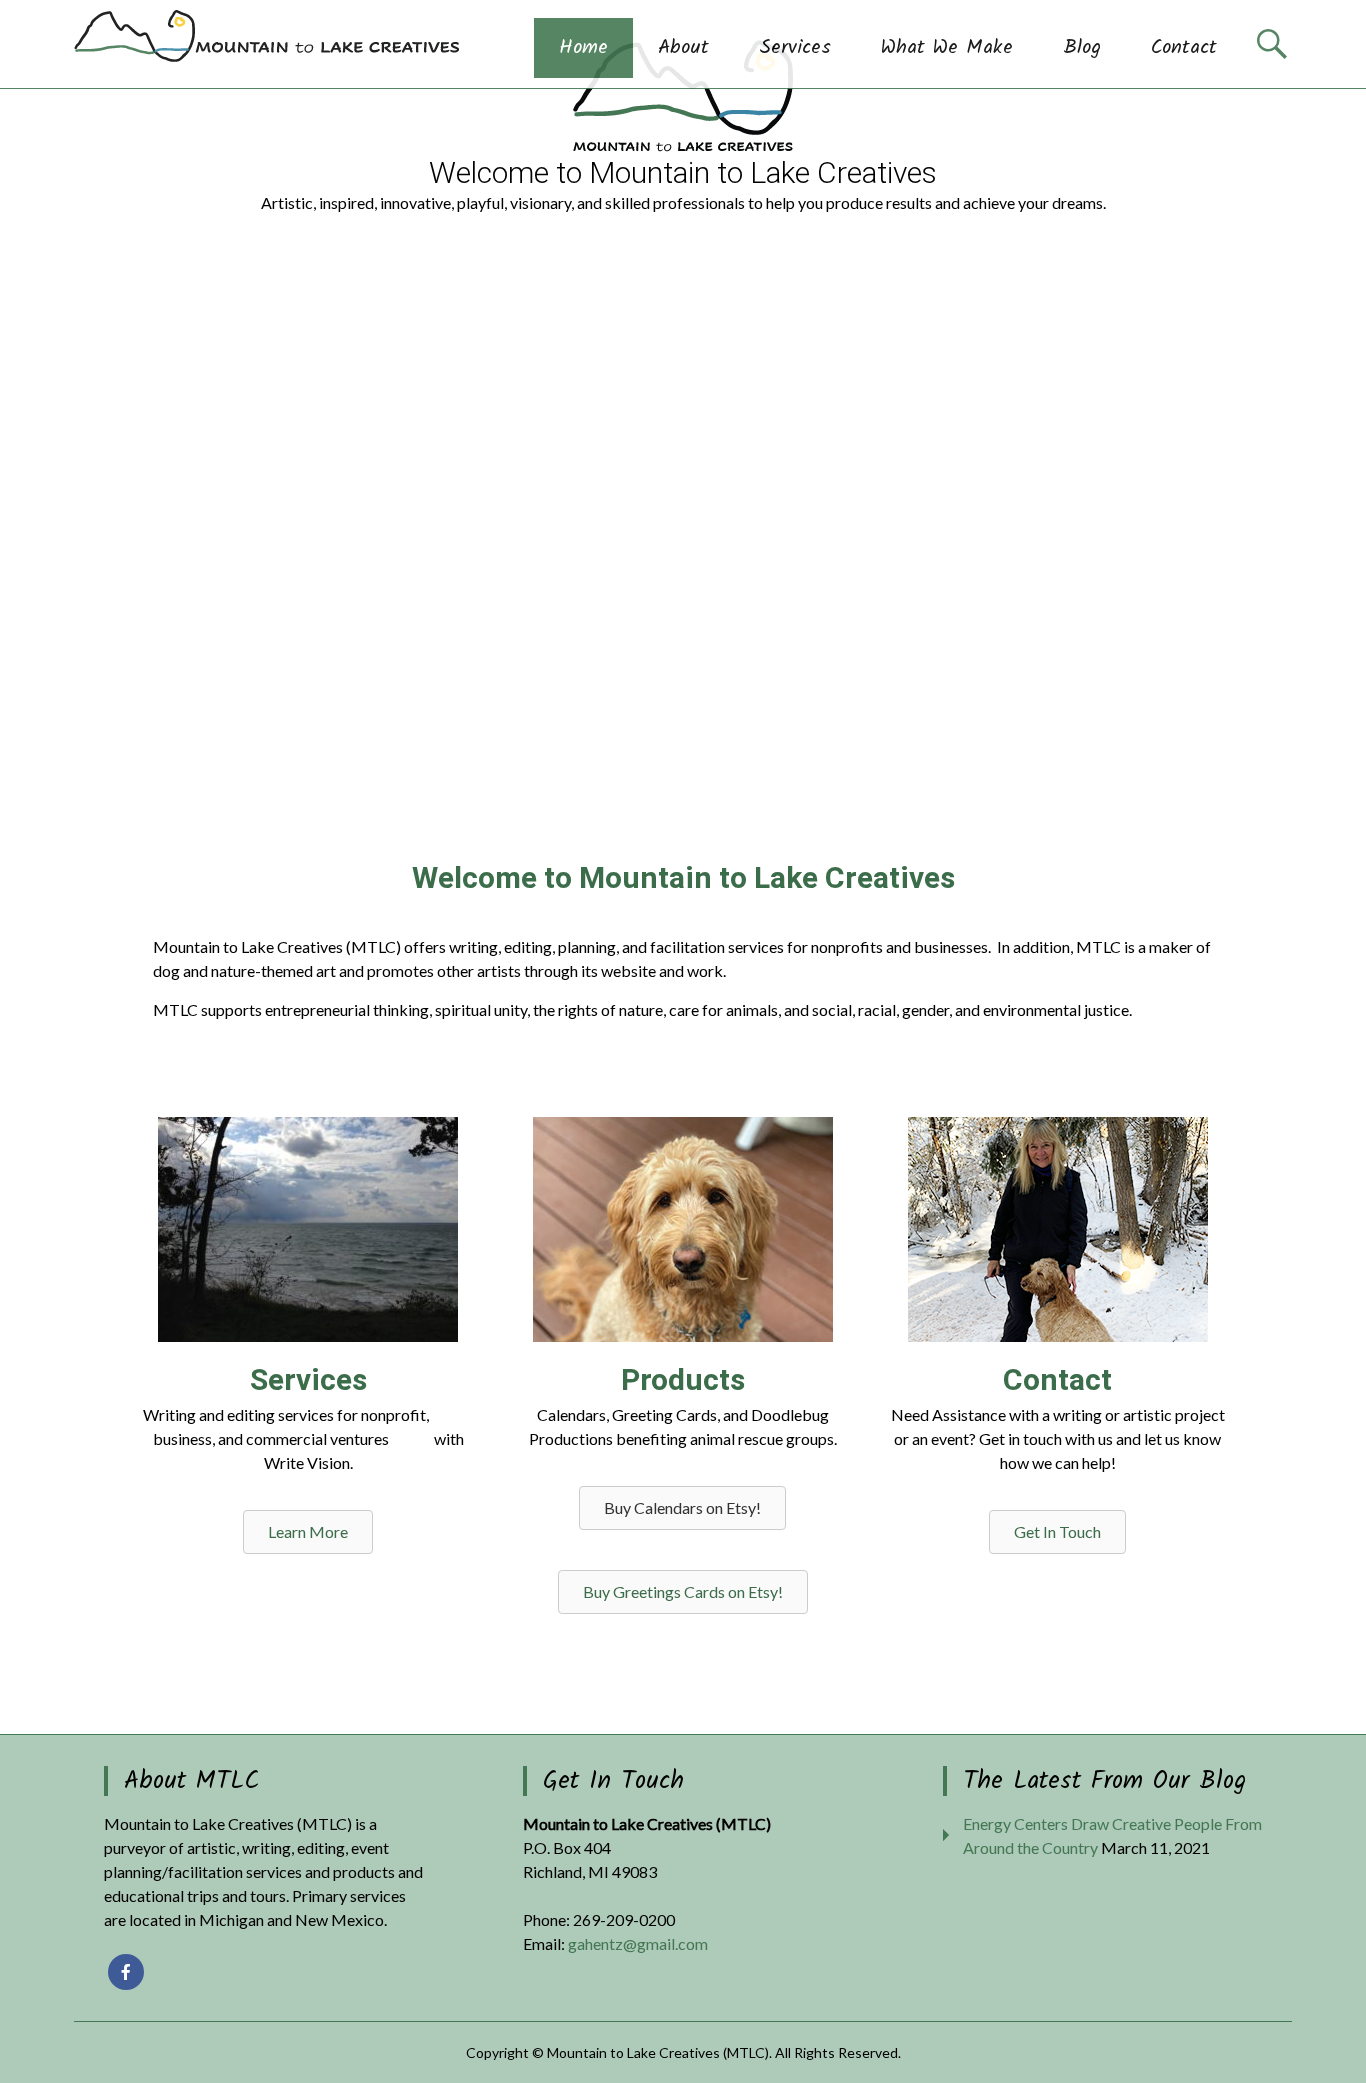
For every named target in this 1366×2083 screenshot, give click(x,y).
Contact (1184, 48)
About (683, 48)
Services (795, 48)
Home (583, 48)
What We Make (947, 48)
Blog (1082, 48)
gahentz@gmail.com (638, 1943)
